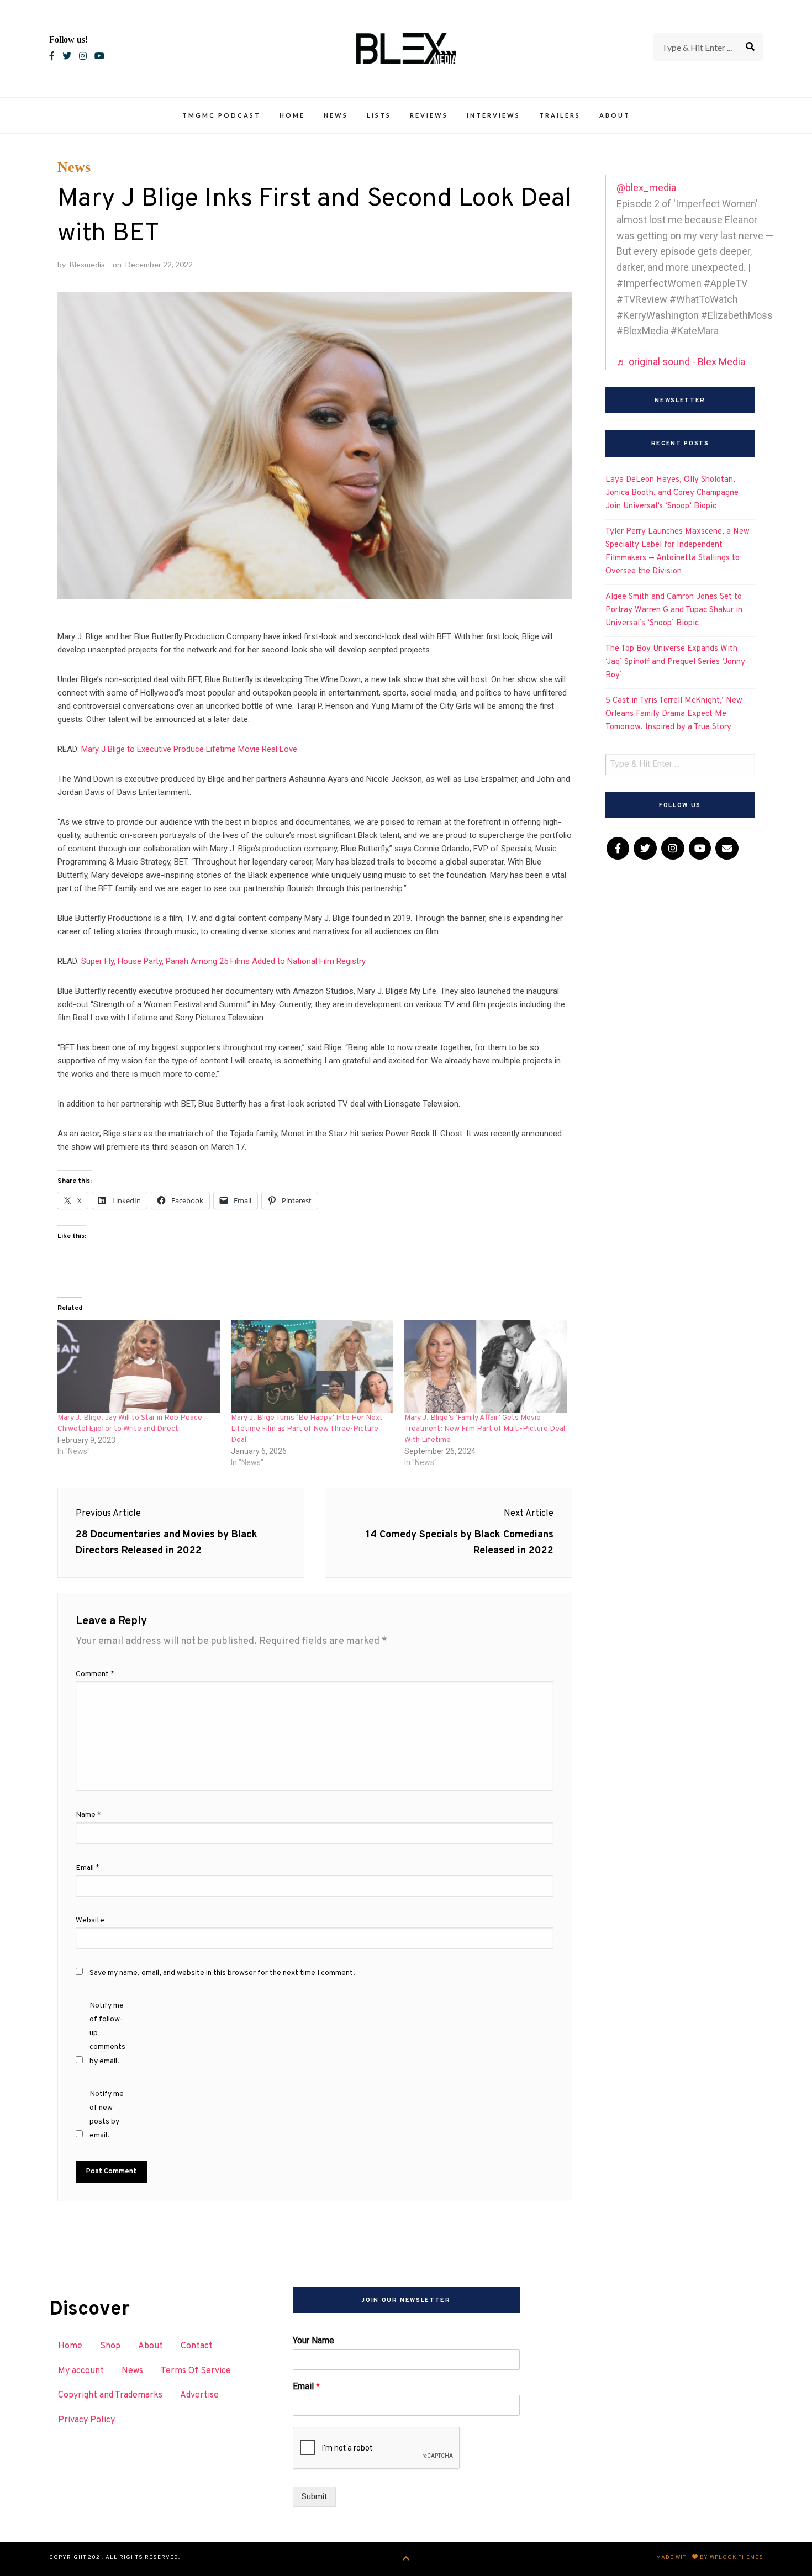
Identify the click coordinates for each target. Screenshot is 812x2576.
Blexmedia (87, 264)
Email (88, 1868)
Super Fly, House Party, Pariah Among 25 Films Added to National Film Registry (223, 961)
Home (292, 115)
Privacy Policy (86, 2420)
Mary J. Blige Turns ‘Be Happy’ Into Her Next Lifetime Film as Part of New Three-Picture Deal (307, 1429)
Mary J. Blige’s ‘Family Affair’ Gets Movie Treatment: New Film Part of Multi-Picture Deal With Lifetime (485, 1429)
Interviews (494, 115)
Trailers (560, 115)
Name (88, 1815)
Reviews (429, 115)
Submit (314, 2496)
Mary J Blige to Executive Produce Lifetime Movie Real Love (189, 749)
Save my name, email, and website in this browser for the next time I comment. (222, 1973)
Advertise (199, 2395)
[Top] (406, 2559)
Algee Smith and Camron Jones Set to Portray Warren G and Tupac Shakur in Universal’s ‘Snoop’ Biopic (674, 610)
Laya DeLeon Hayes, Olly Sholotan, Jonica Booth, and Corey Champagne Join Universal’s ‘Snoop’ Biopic (672, 493)
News (336, 115)
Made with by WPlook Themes (710, 2557)
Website (90, 1921)
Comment (95, 1674)
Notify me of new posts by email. (107, 2115)
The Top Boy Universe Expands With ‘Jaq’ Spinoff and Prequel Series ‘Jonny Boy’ (675, 662)
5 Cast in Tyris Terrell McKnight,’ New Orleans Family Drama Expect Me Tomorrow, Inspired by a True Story (674, 714)
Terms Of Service (196, 2371)
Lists (379, 115)
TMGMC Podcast (222, 115)
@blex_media (646, 188)
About (615, 115)
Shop (110, 2346)
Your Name (313, 2340)
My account (81, 2371)
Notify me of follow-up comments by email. (107, 2034)
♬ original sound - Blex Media (681, 362)
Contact (197, 2346)
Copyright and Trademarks (110, 2395)
